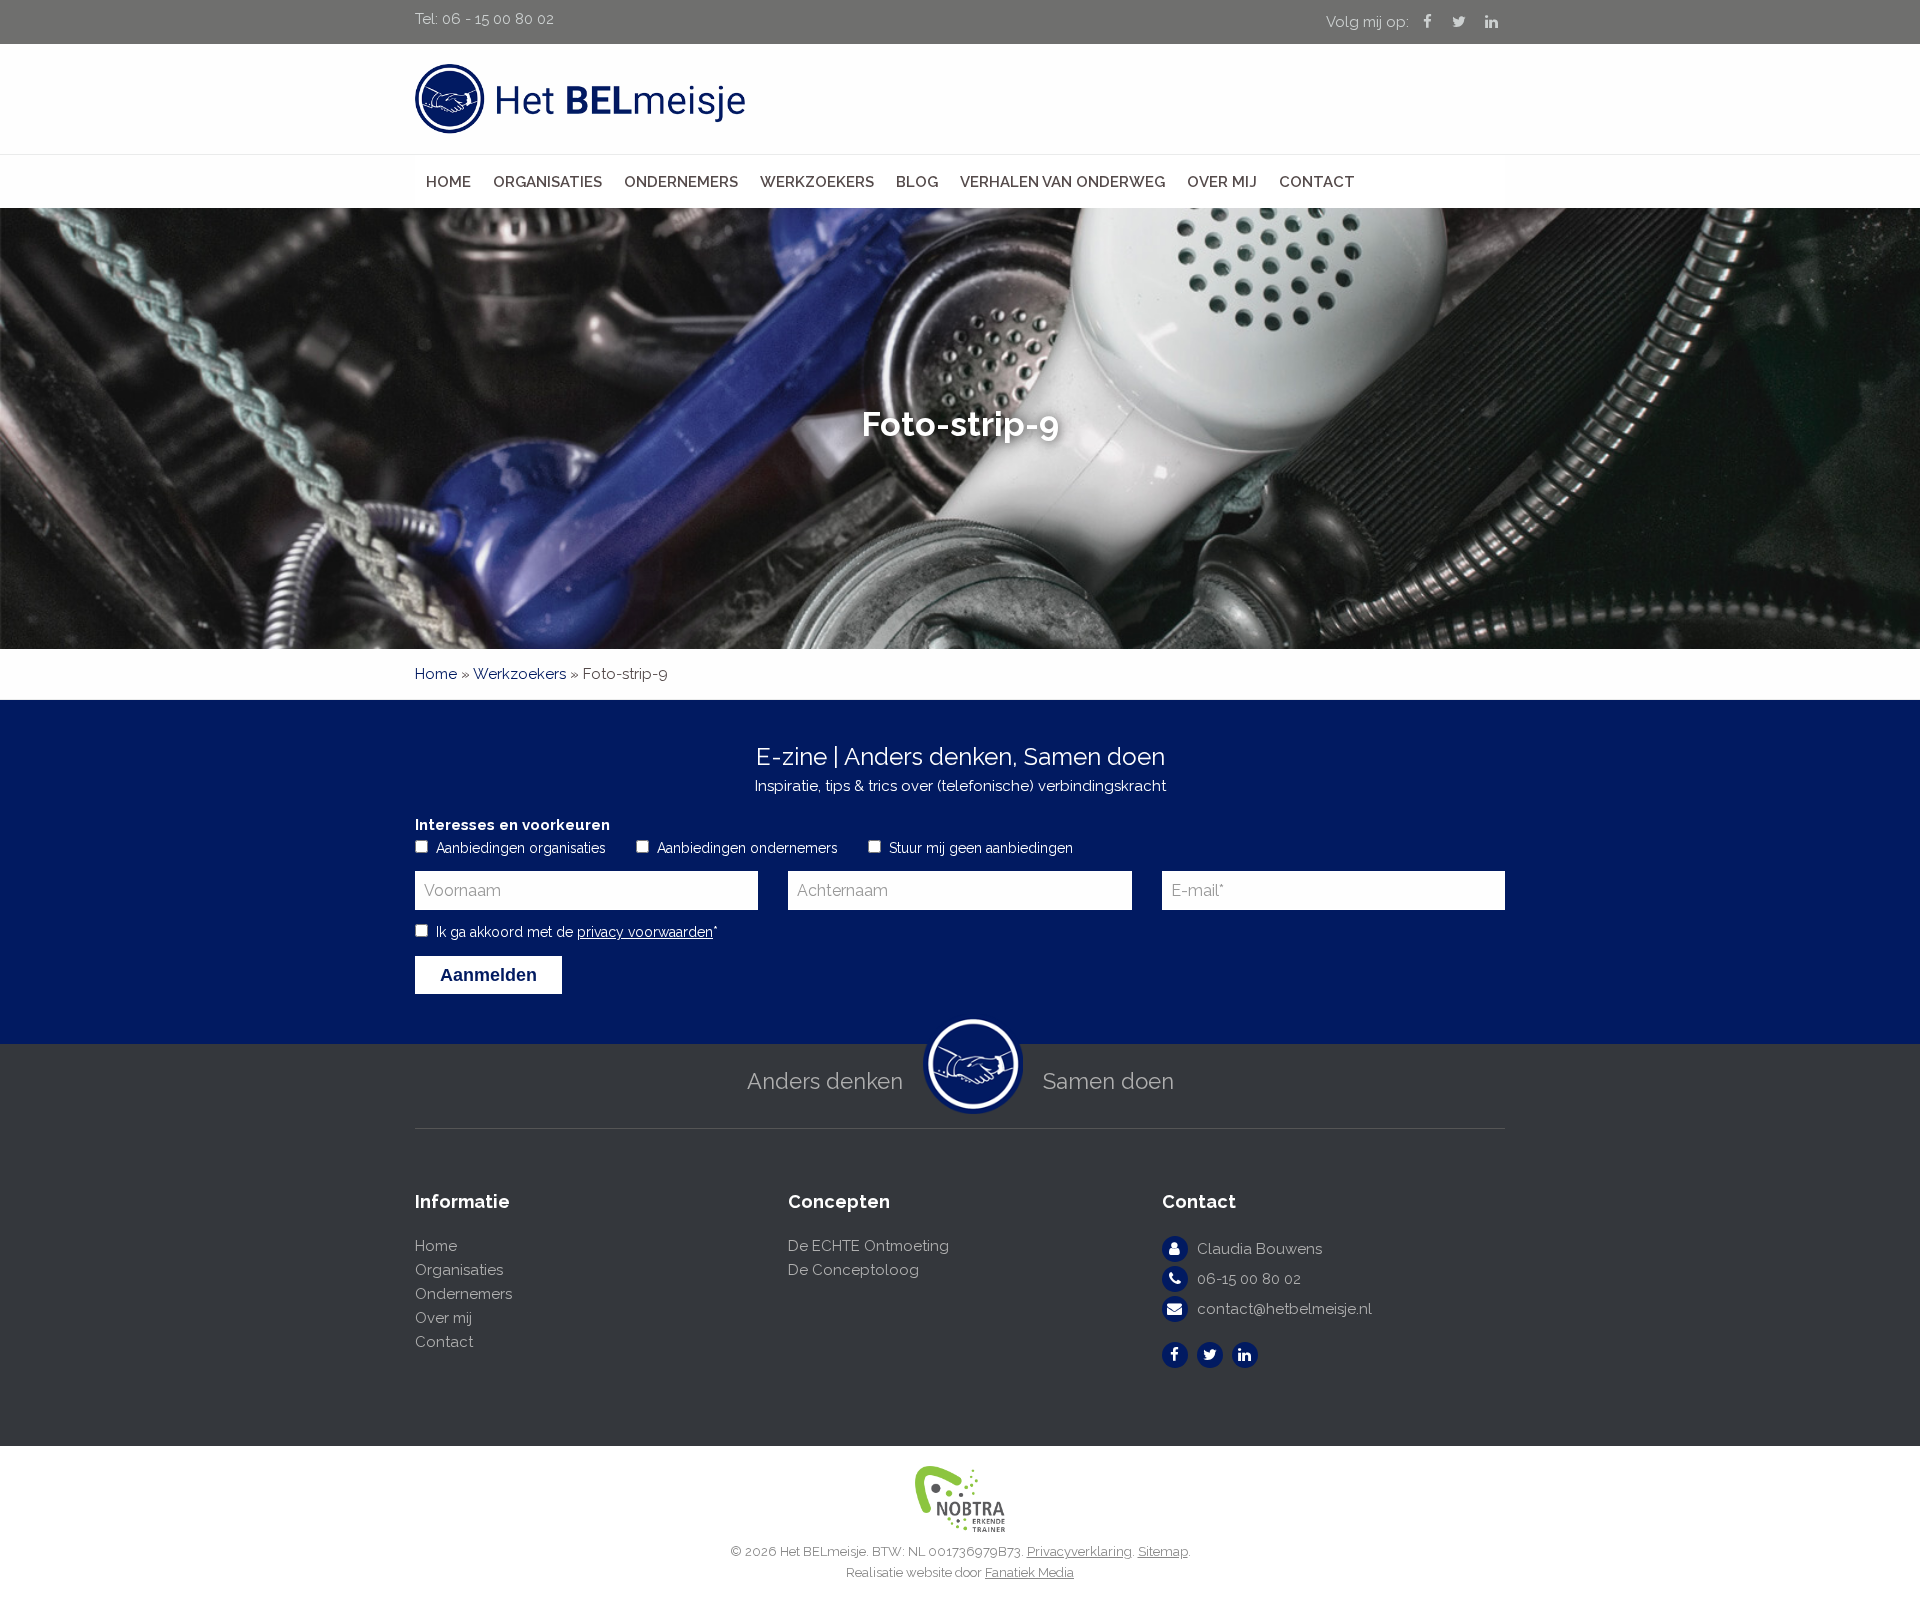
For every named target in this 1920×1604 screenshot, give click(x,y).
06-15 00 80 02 (1249, 1279)
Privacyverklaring (1079, 1551)
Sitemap (1163, 1551)
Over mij (1222, 182)
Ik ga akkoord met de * (577, 932)
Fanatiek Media (1029, 1572)
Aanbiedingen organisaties (521, 848)
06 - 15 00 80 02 (498, 19)
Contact (1317, 182)
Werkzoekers (817, 182)
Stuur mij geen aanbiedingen (981, 848)
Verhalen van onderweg (1062, 182)
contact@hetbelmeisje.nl (1284, 1309)
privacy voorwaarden (645, 932)
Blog (917, 182)
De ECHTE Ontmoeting (868, 1246)
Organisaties (547, 182)
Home (448, 182)
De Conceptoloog (853, 1270)
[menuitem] (448, 181)
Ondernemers (681, 182)
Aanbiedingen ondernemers (747, 848)
